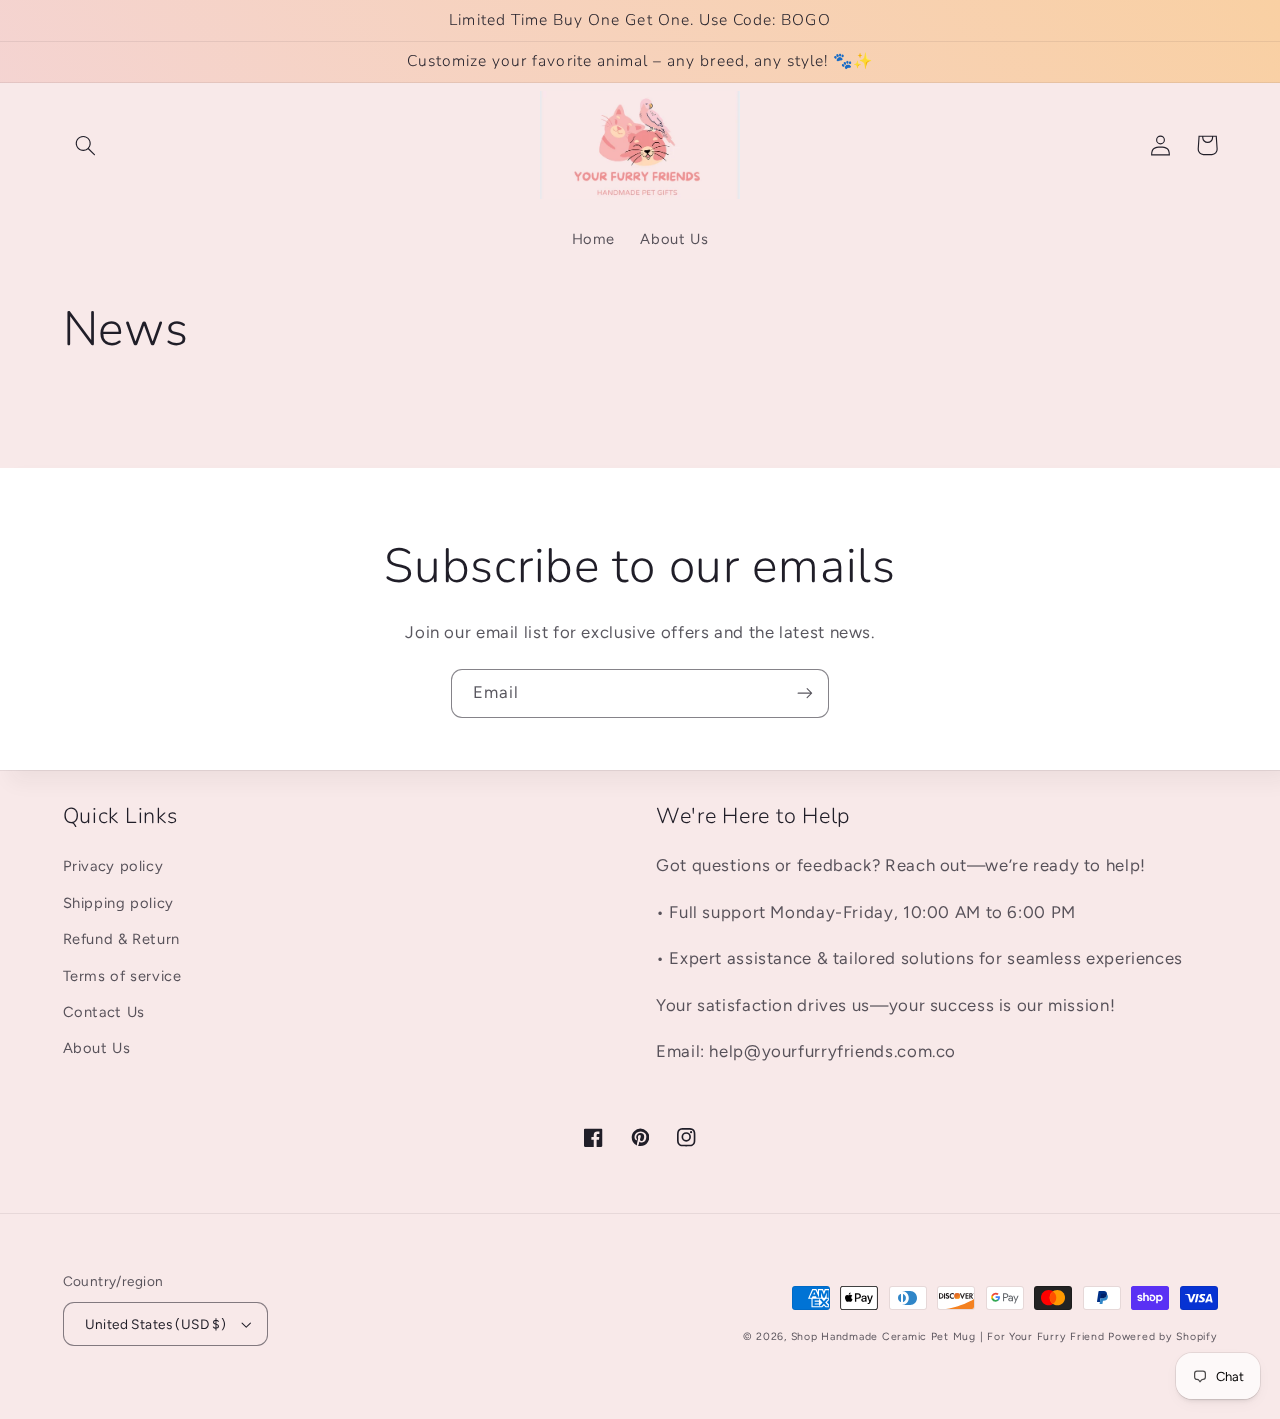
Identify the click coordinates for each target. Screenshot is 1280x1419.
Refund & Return (121, 939)
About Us (97, 1048)
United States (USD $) (156, 1324)
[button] (86, 145)
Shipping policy (118, 903)
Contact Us (104, 1012)
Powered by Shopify (1162, 1336)
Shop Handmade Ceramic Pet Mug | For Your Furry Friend (948, 1336)
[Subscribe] (805, 693)
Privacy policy (113, 866)
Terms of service (122, 976)
